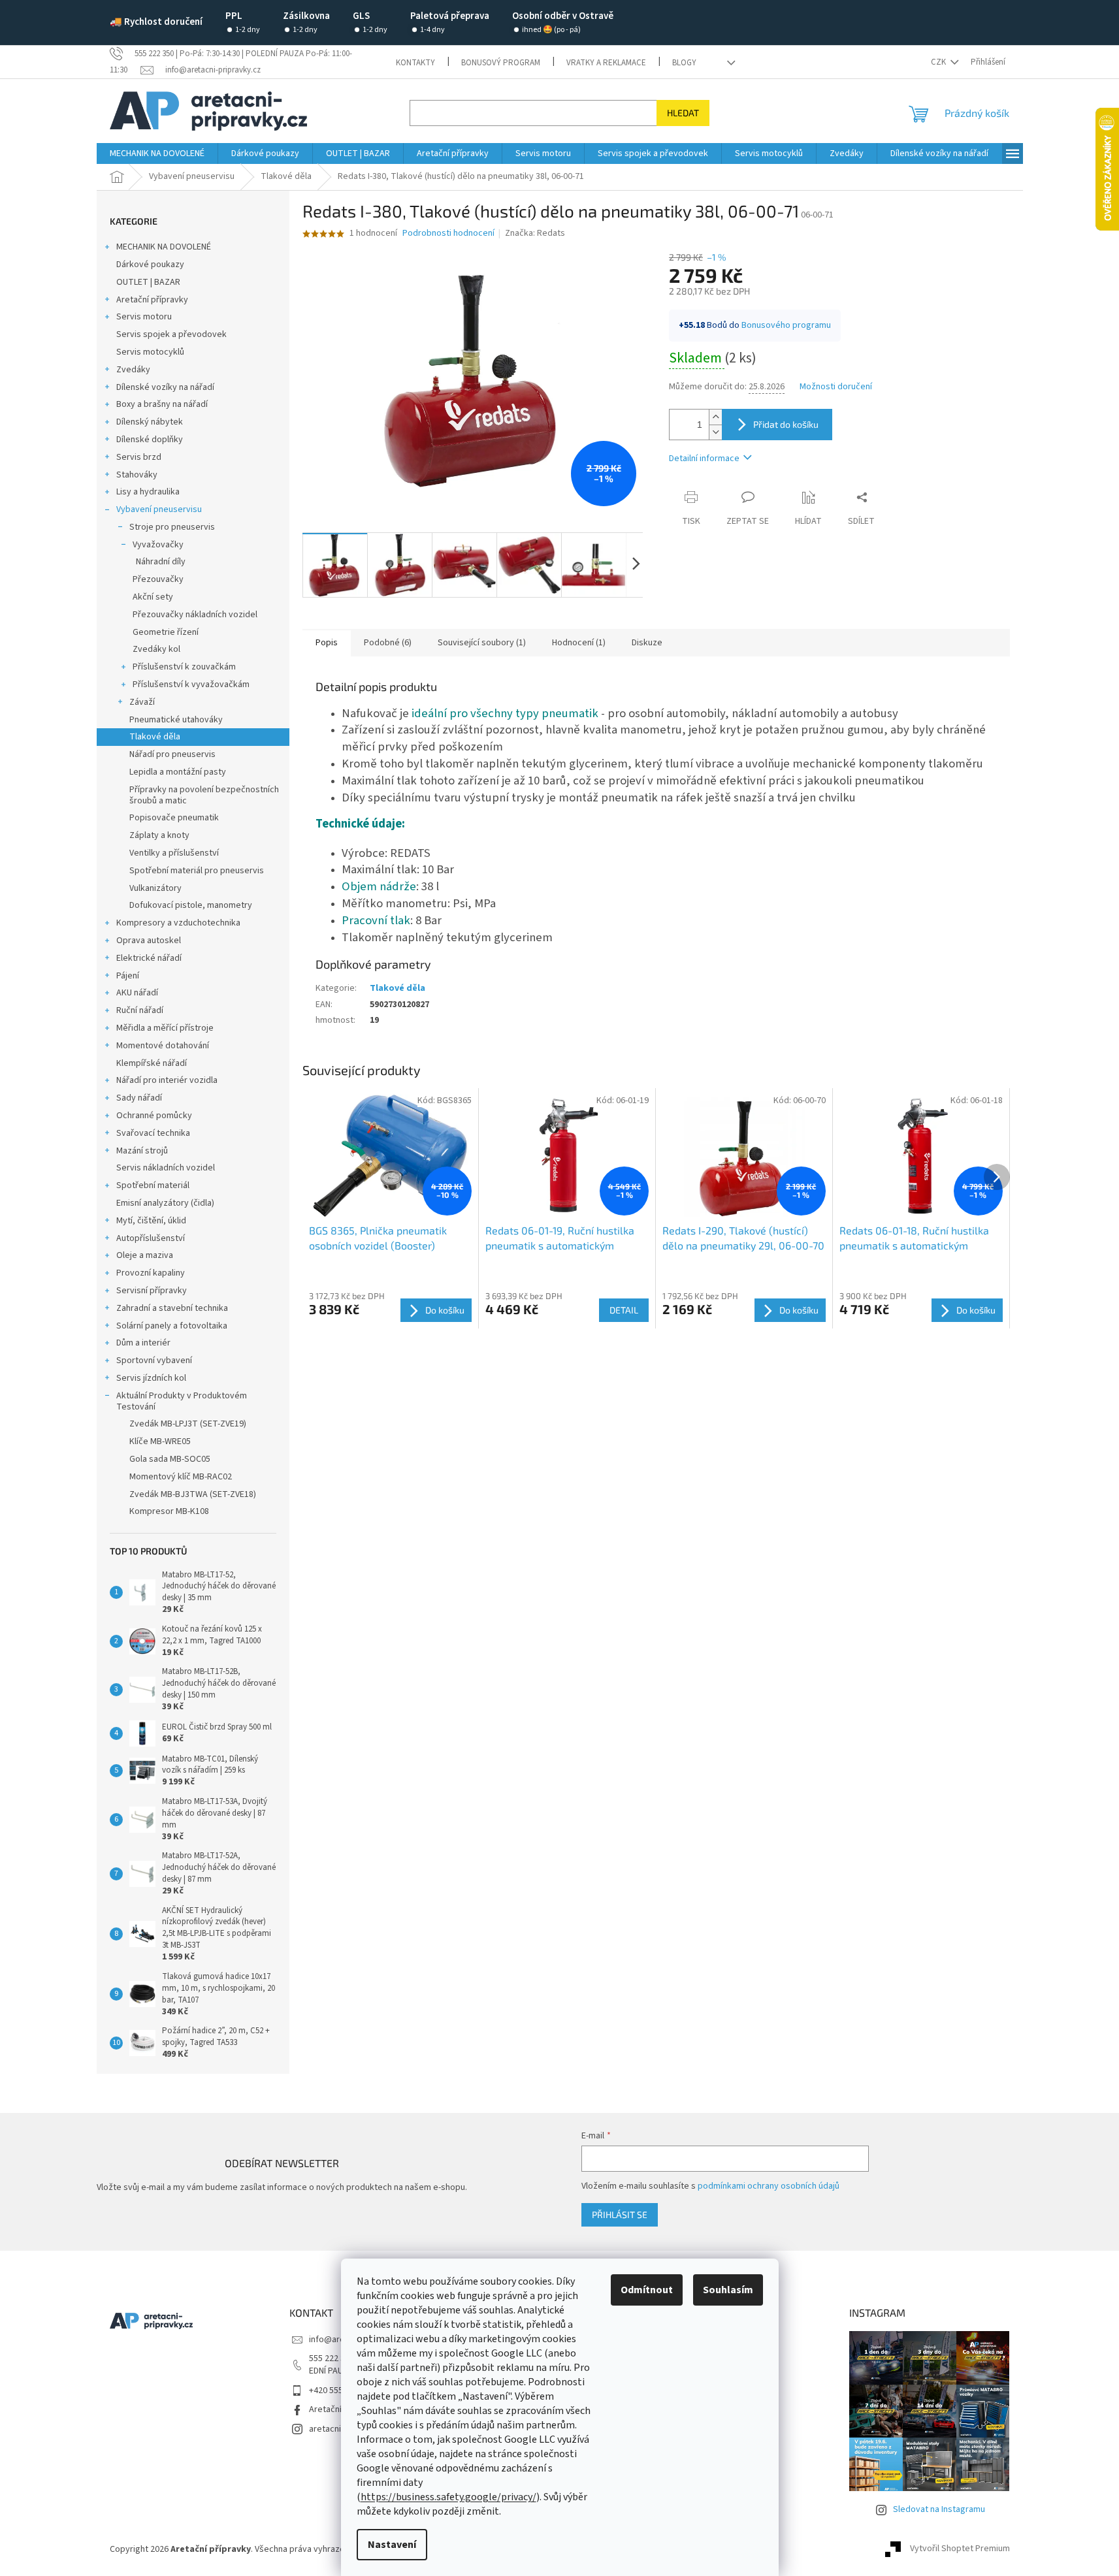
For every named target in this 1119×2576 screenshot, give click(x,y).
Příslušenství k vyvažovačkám (191, 684)
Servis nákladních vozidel (166, 1168)
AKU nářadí (137, 993)
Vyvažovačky (158, 545)
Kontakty (415, 63)
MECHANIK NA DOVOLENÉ (164, 247)
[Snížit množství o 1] (715, 432)
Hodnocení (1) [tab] (579, 643)
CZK (939, 62)
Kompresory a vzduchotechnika (178, 923)
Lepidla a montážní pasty (178, 772)
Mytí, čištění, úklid (151, 1221)
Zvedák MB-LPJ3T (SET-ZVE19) (188, 1424)
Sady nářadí (139, 1098)
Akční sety (153, 597)
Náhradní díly (161, 562)
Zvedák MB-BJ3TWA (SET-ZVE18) (193, 1494)
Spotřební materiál (153, 1185)
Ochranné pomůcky (154, 1116)
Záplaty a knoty (159, 835)
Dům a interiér (143, 1343)
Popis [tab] (327, 643)
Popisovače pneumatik (174, 818)
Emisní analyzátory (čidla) (165, 1203)
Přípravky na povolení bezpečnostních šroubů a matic (204, 795)
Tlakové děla (155, 737)
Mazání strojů (142, 1151)
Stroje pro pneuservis (172, 527)
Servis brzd (139, 457)
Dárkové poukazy (150, 265)
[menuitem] (157, 153)
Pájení (128, 976)
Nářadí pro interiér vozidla (167, 1080)
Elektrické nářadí (149, 958)
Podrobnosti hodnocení (448, 233)
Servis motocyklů (150, 352)
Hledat (683, 113)
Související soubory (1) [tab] (482, 643)
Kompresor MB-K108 (169, 1511)
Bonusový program (501, 63)
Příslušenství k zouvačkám (184, 667)
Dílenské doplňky (150, 440)
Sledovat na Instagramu (939, 2509)
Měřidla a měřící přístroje (165, 1028)
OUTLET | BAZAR (148, 282)
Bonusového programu (786, 325)
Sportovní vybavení (154, 1360)
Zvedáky (133, 370)
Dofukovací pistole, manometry (191, 905)
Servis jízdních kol (151, 1378)
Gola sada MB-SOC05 (170, 1459)
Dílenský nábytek (150, 422)
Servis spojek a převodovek (171, 334)
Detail (624, 1310)
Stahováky (137, 475)
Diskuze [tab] (647, 643)
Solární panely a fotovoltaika (172, 1326)
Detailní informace (704, 459)
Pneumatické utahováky (176, 720)
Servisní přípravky (152, 1291)
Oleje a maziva (145, 1255)
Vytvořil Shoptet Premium (960, 2549)
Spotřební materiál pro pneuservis (197, 871)
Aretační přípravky (152, 300)
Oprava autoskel (149, 941)
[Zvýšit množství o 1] (715, 417)
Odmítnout (647, 2290)
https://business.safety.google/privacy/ (448, 2497)
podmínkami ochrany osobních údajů (769, 2186)
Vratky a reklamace (606, 63)
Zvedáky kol (156, 649)
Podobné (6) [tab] (388, 643)
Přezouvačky (158, 579)
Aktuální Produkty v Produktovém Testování (182, 1401)
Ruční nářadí (140, 1010)
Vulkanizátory (155, 888)
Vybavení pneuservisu (159, 509)
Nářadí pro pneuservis (172, 754)
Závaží (142, 702)
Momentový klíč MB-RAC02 (181, 1477)
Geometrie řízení (166, 632)
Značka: (535, 233)
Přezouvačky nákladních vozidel (195, 615)
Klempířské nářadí (152, 1063)
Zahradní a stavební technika (172, 1308)
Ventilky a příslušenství (174, 853)
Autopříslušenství (151, 1238)
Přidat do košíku (786, 424)
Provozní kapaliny (151, 1273)
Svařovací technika (153, 1133)
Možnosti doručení (836, 387)
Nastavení (392, 2545)
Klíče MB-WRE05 (160, 1441)
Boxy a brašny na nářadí (162, 404)
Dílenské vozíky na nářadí (165, 387)
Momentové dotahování (163, 1046)
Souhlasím (728, 2290)
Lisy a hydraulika (148, 492)
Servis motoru (144, 317)
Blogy (684, 63)
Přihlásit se (620, 2214)
